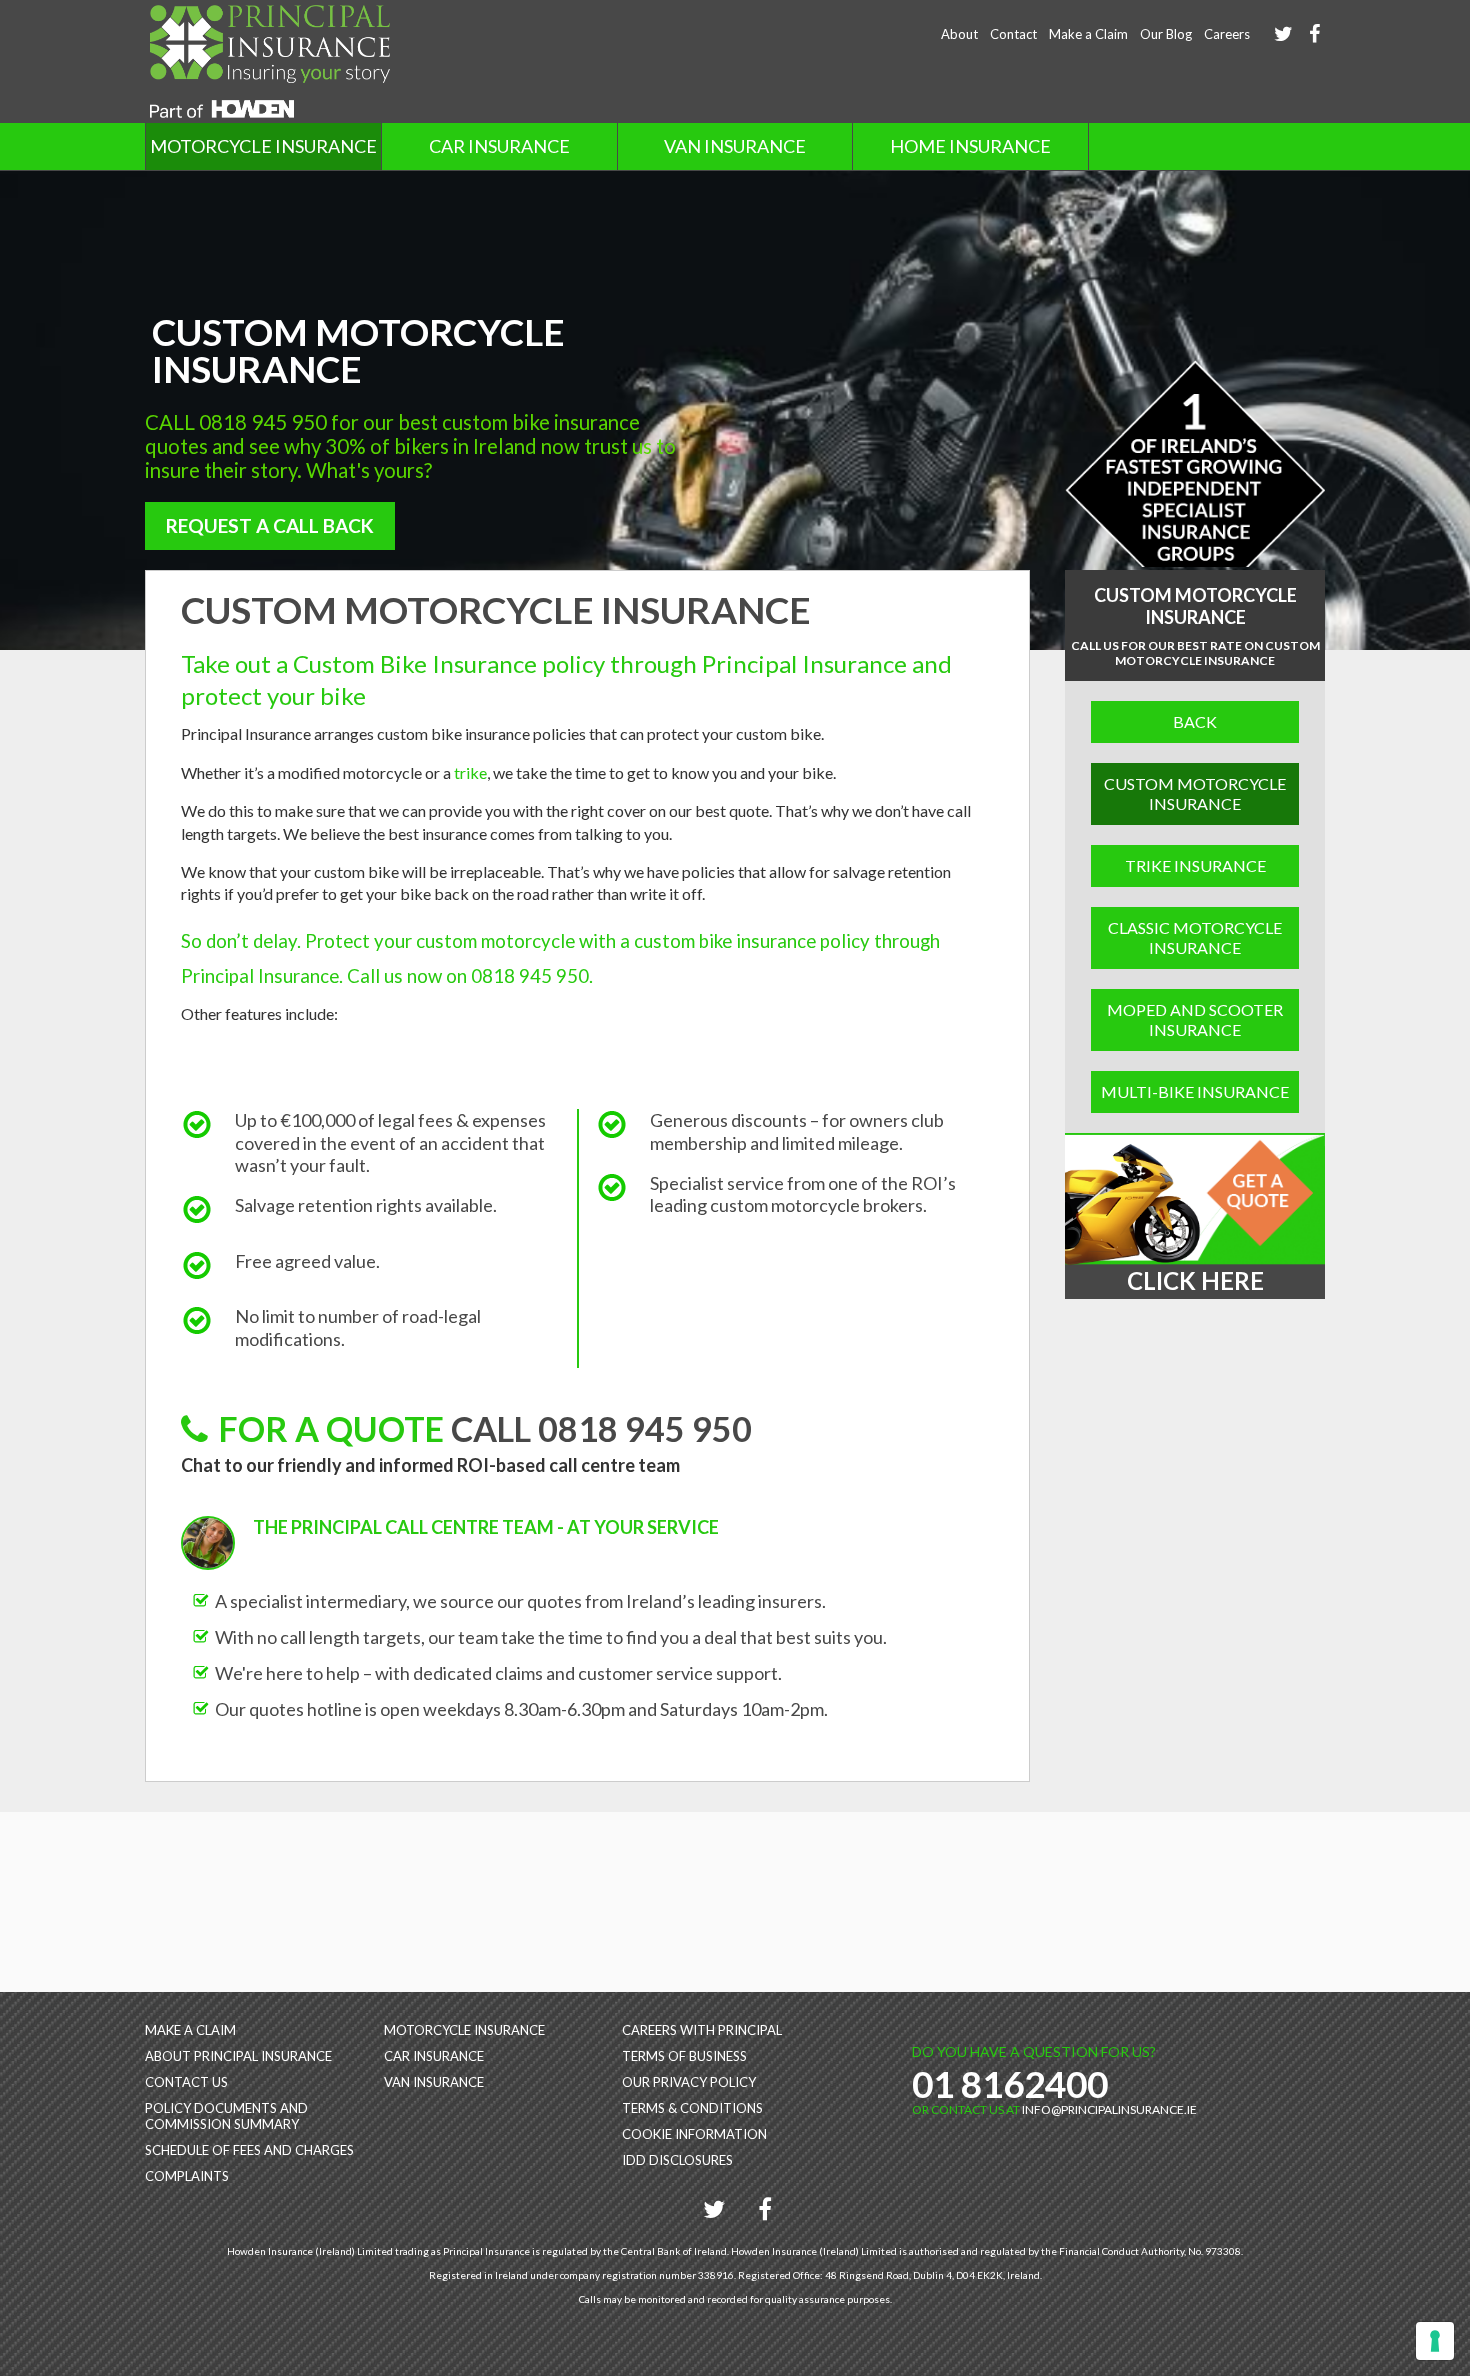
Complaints (187, 2176)
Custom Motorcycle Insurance (1195, 793)
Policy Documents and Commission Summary (226, 2116)
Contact (1013, 34)
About (959, 34)
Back (1195, 721)
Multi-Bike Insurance (1195, 1091)
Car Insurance (499, 146)
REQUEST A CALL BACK (270, 525)
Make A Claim (190, 2030)
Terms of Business (684, 2056)
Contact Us (186, 2082)
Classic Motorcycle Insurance (1195, 937)
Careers (1227, 34)
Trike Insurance (1195, 865)
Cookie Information (694, 2134)
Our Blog (1166, 34)
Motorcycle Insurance (263, 146)
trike (470, 772)
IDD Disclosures (677, 2160)
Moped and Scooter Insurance (1195, 1019)
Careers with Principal (702, 2030)
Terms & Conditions (692, 2108)
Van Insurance (735, 146)
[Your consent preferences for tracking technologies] (1435, 2341)
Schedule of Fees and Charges (249, 2150)
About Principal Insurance (238, 2056)
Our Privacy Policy (689, 2082)
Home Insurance (970, 146)
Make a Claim (1088, 34)
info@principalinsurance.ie (1109, 2109)
